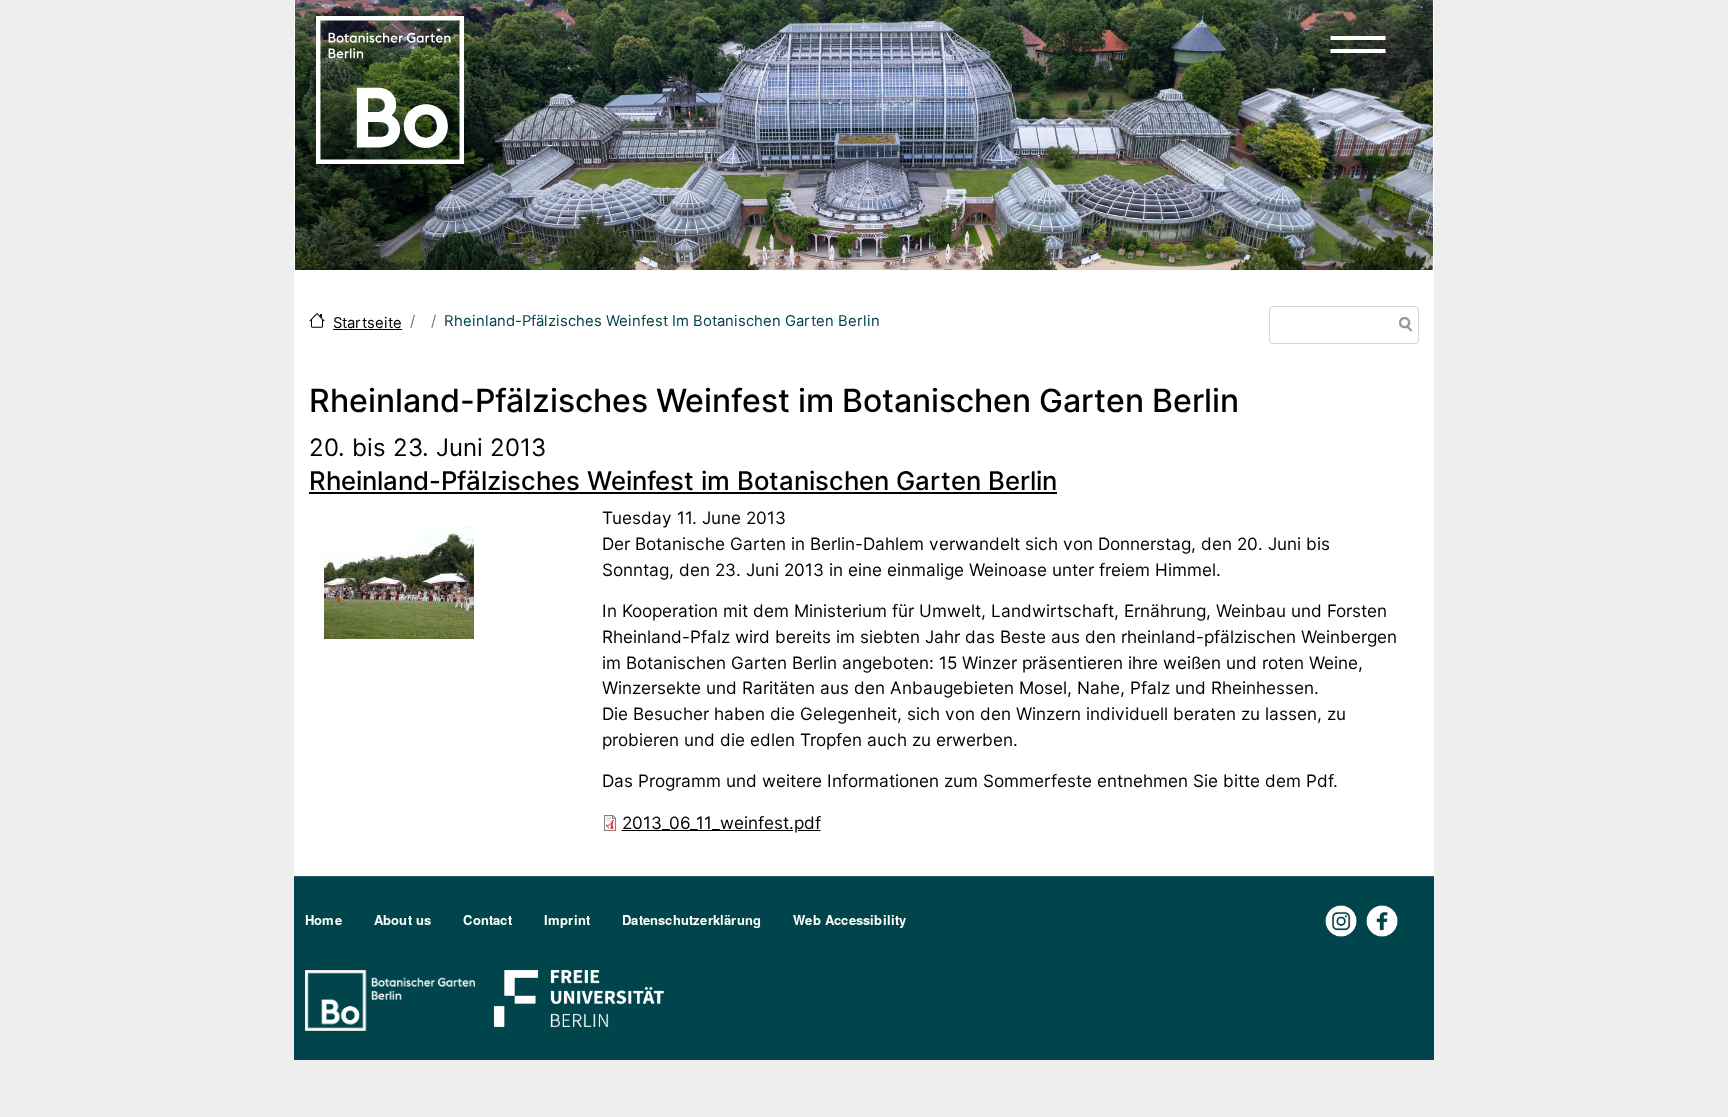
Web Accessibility (849, 919)
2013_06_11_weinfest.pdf (721, 822)
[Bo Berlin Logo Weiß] (394, 998)
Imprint (567, 919)
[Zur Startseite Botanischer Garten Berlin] (390, 88)
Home (323, 919)
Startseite (367, 323)
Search (1402, 326)
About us (403, 919)
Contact (487, 919)
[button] (1358, 44)
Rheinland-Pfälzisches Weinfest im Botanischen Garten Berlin (683, 480)
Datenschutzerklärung (691, 919)
